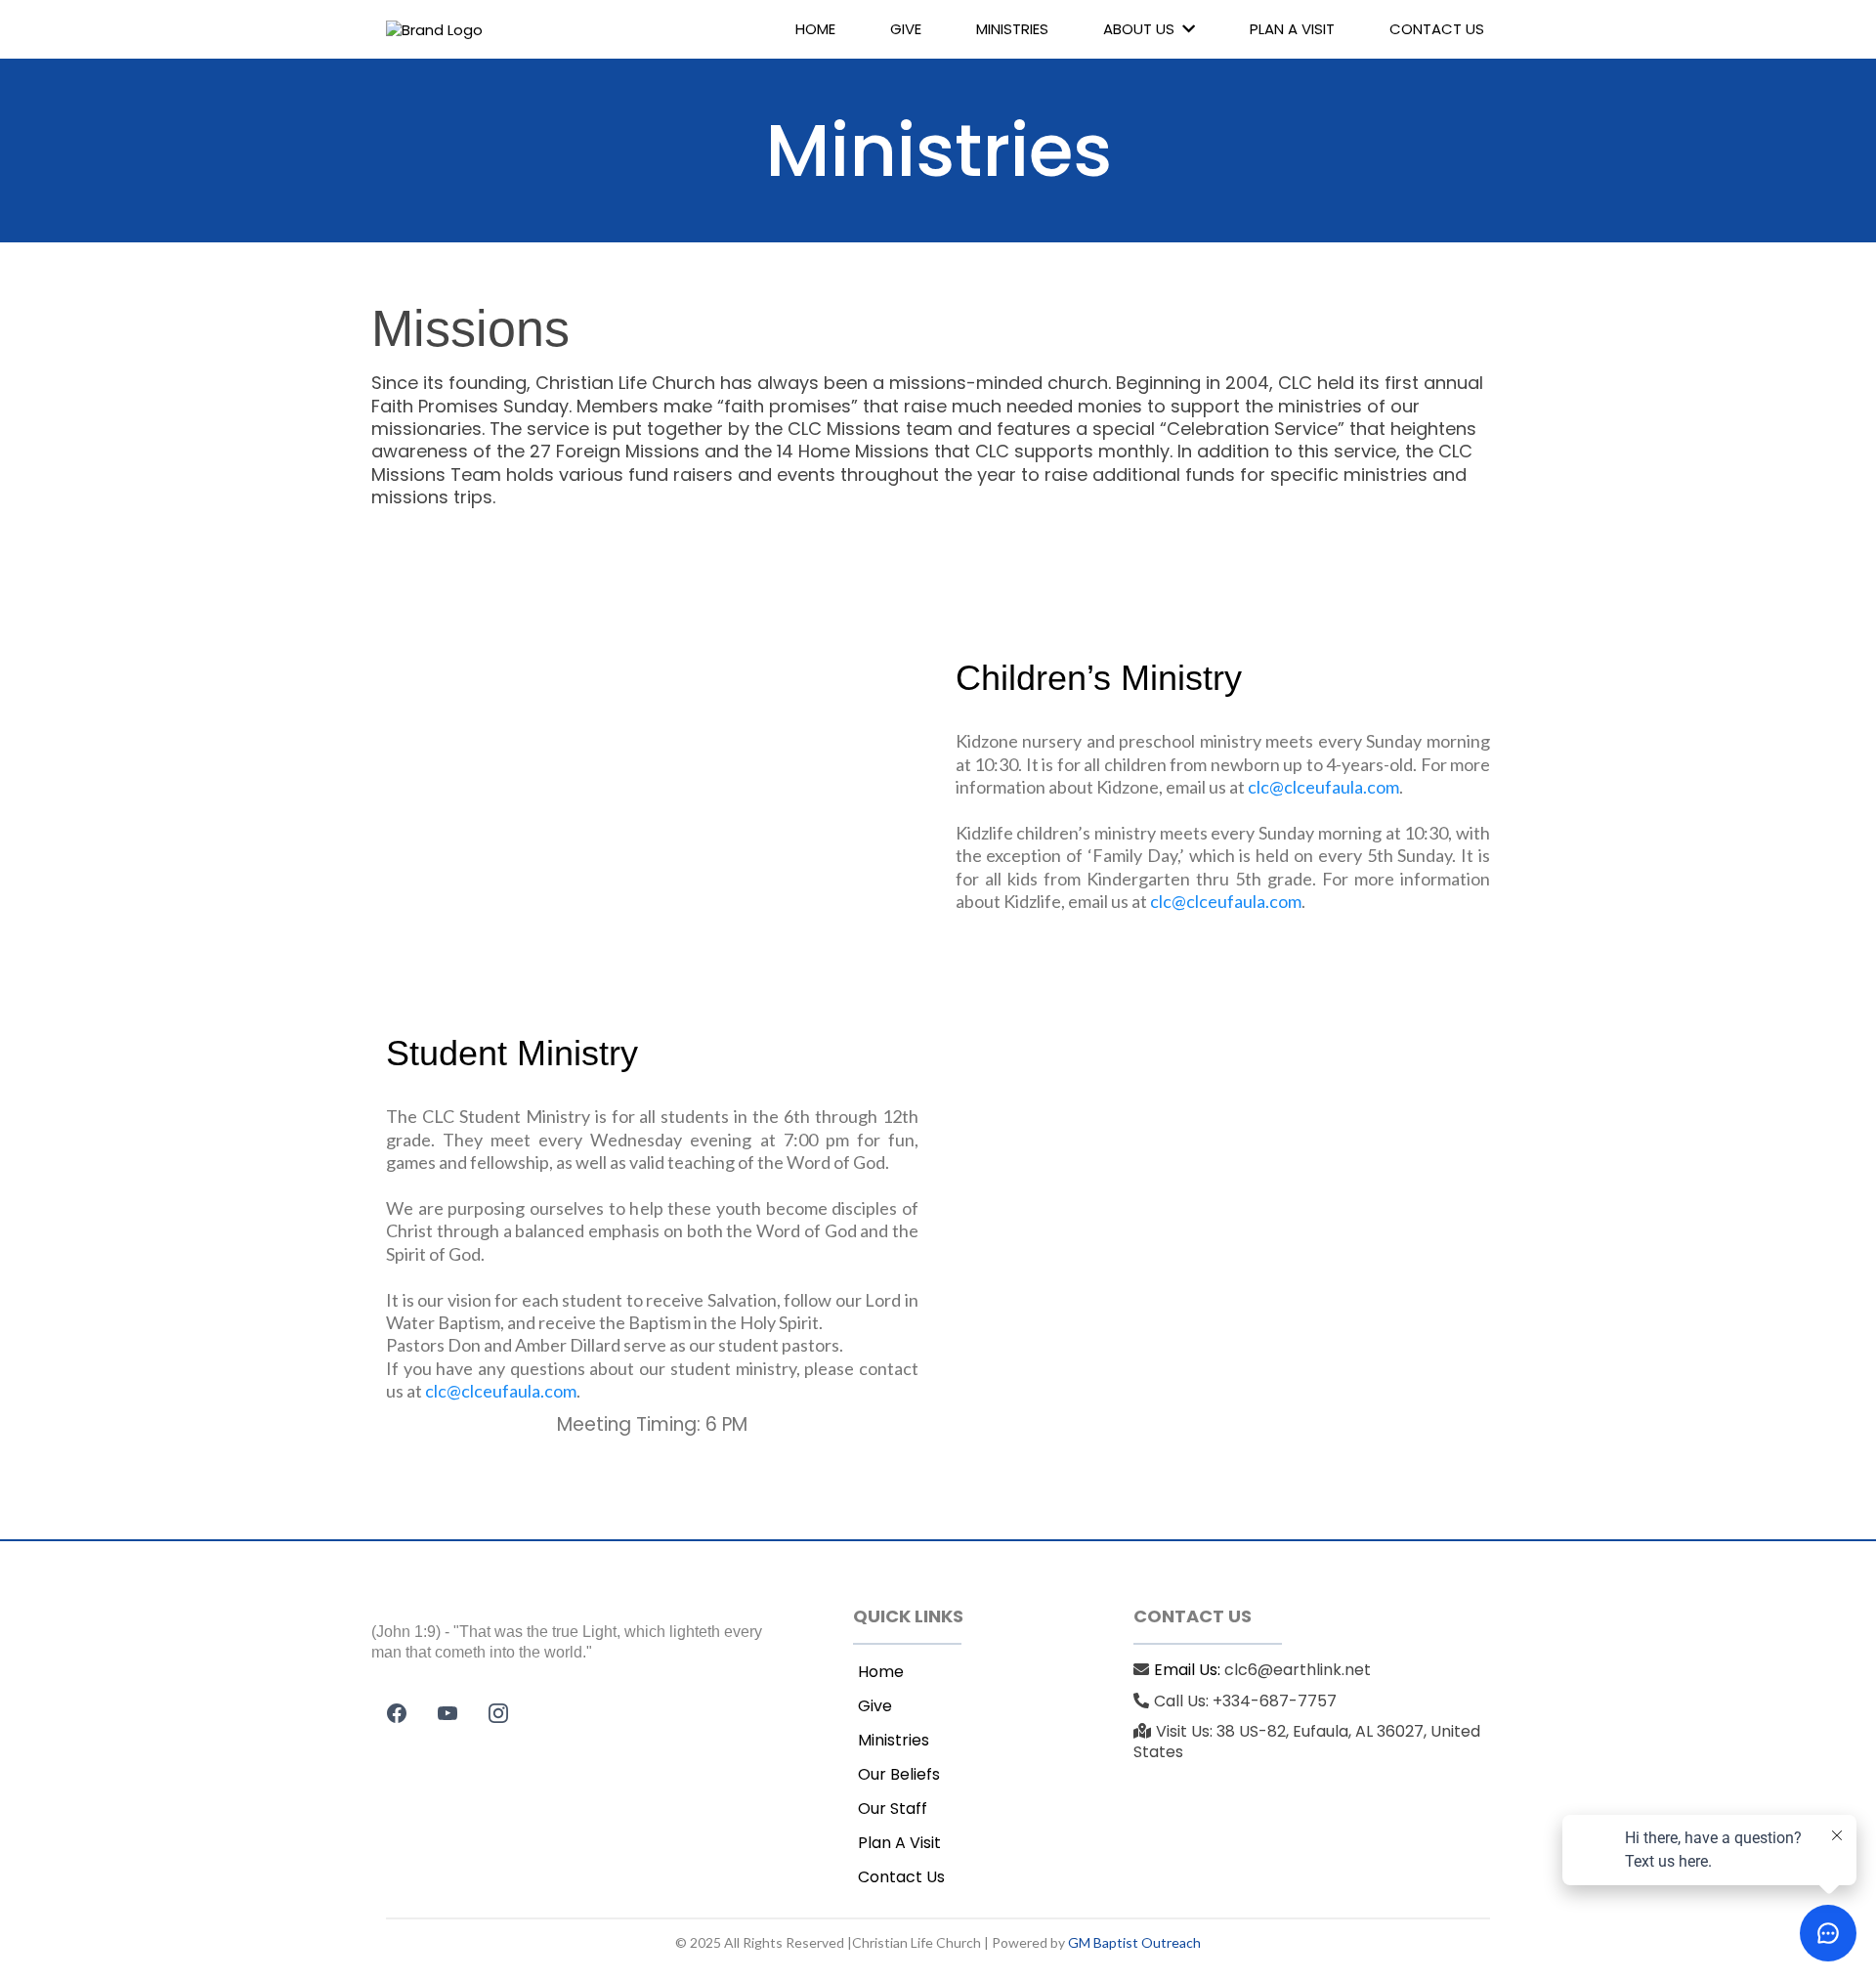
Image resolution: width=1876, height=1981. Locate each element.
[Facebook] (397, 1713)
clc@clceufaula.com (1323, 787)
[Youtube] (448, 1713)
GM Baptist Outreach (1134, 1942)
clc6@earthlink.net (1298, 1670)
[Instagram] (498, 1713)
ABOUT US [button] (1141, 29)
